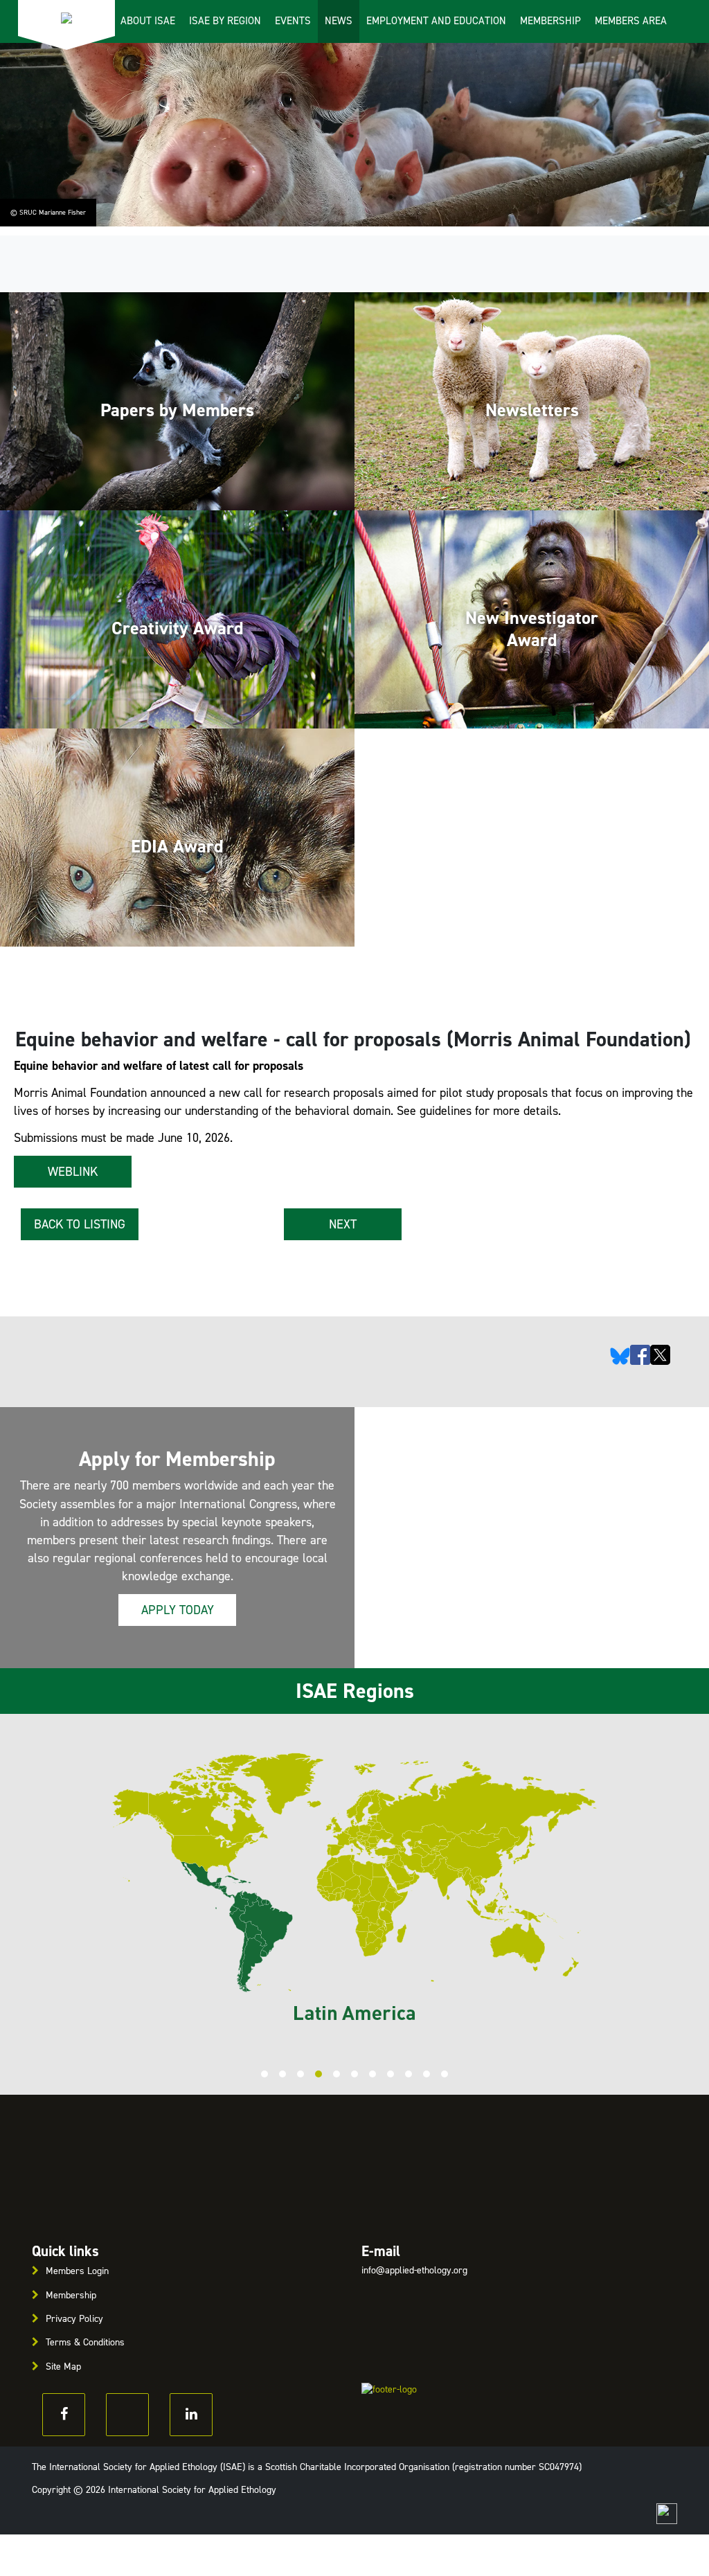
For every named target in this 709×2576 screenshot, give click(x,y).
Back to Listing (80, 1224)
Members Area (631, 21)
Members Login (77, 2271)
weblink (73, 1172)
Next (343, 1224)
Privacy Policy (74, 2319)
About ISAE (148, 21)
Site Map (63, 2367)
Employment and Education (436, 21)
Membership (550, 21)
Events (293, 21)
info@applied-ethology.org (414, 2270)
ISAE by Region (225, 21)
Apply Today (178, 1610)
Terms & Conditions (85, 2342)
